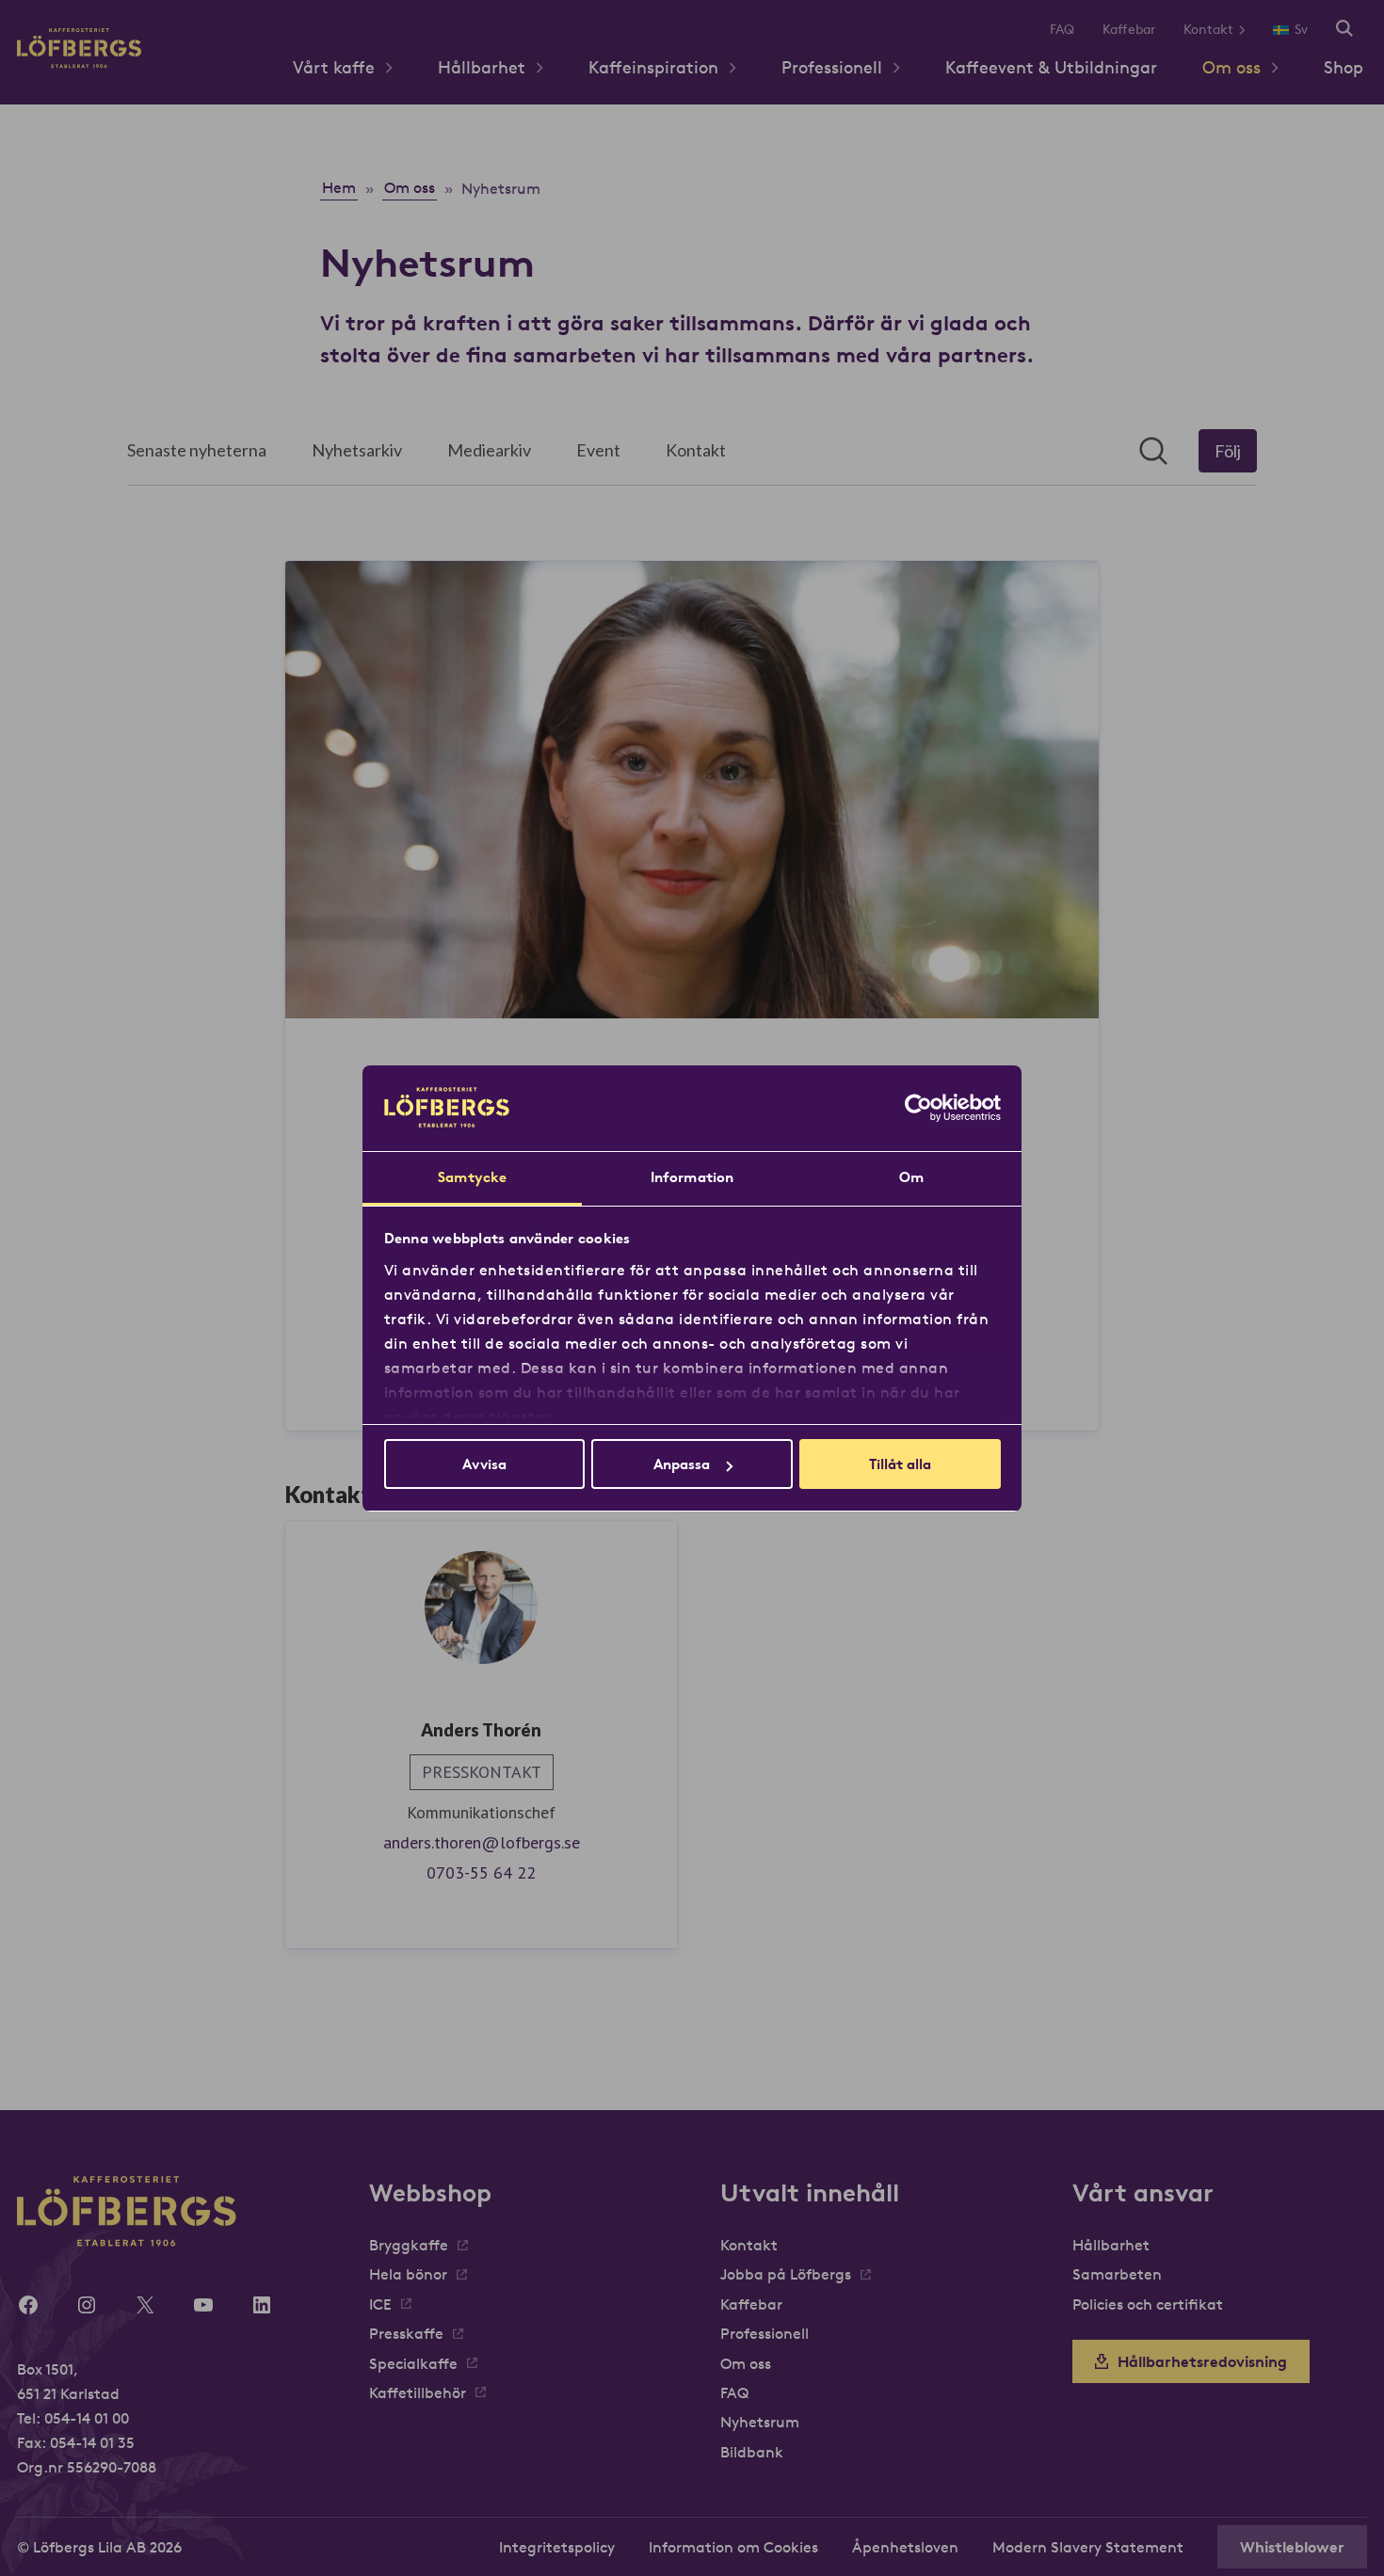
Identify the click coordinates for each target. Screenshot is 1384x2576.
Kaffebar (1129, 29)
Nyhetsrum (760, 2422)
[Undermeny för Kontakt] (1249, 30)
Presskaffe (406, 2333)
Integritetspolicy (557, 2547)
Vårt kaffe (334, 67)
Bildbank (752, 2452)
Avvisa (484, 1464)
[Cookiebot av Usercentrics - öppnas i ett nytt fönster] (918, 1108)
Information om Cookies (733, 2547)
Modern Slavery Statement (1088, 2547)
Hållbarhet (482, 67)
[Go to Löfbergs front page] (79, 63)
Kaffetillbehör (418, 2392)
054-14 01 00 (87, 2418)
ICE (380, 2304)
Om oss (1231, 67)
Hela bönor (408, 2274)
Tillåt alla (900, 1464)
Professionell (832, 67)
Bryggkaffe (409, 2245)
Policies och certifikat (1148, 2304)
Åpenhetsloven (905, 2547)
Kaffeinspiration (653, 67)
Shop (1344, 67)
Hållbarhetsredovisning (1202, 2361)
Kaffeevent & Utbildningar (1051, 67)
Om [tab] (911, 1177)
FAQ (1062, 29)
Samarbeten (1117, 2274)
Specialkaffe (413, 2363)
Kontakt (1208, 29)
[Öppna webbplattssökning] (1344, 30)
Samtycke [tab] (472, 1177)
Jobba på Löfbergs (786, 2274)
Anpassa (682, 1464)
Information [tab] (692, 1177)
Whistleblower (1292, 2547)
